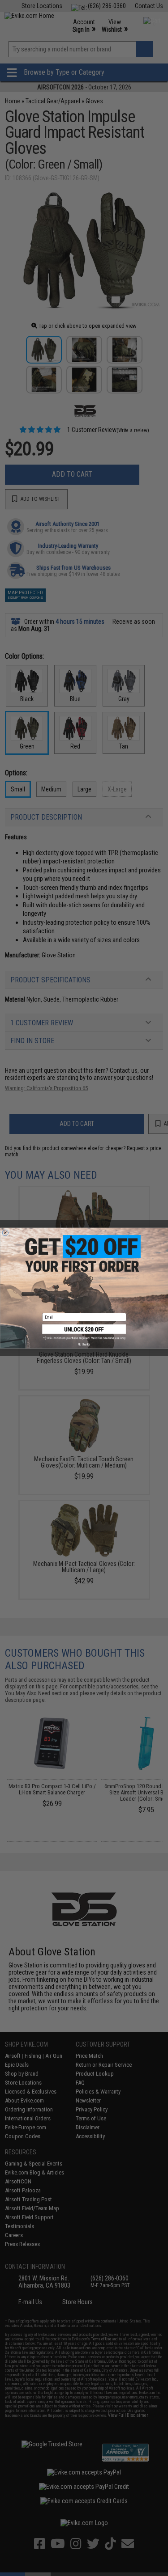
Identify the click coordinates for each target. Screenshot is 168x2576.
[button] (84, 1332)
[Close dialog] (5, 1233)
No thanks (84, 1344)
